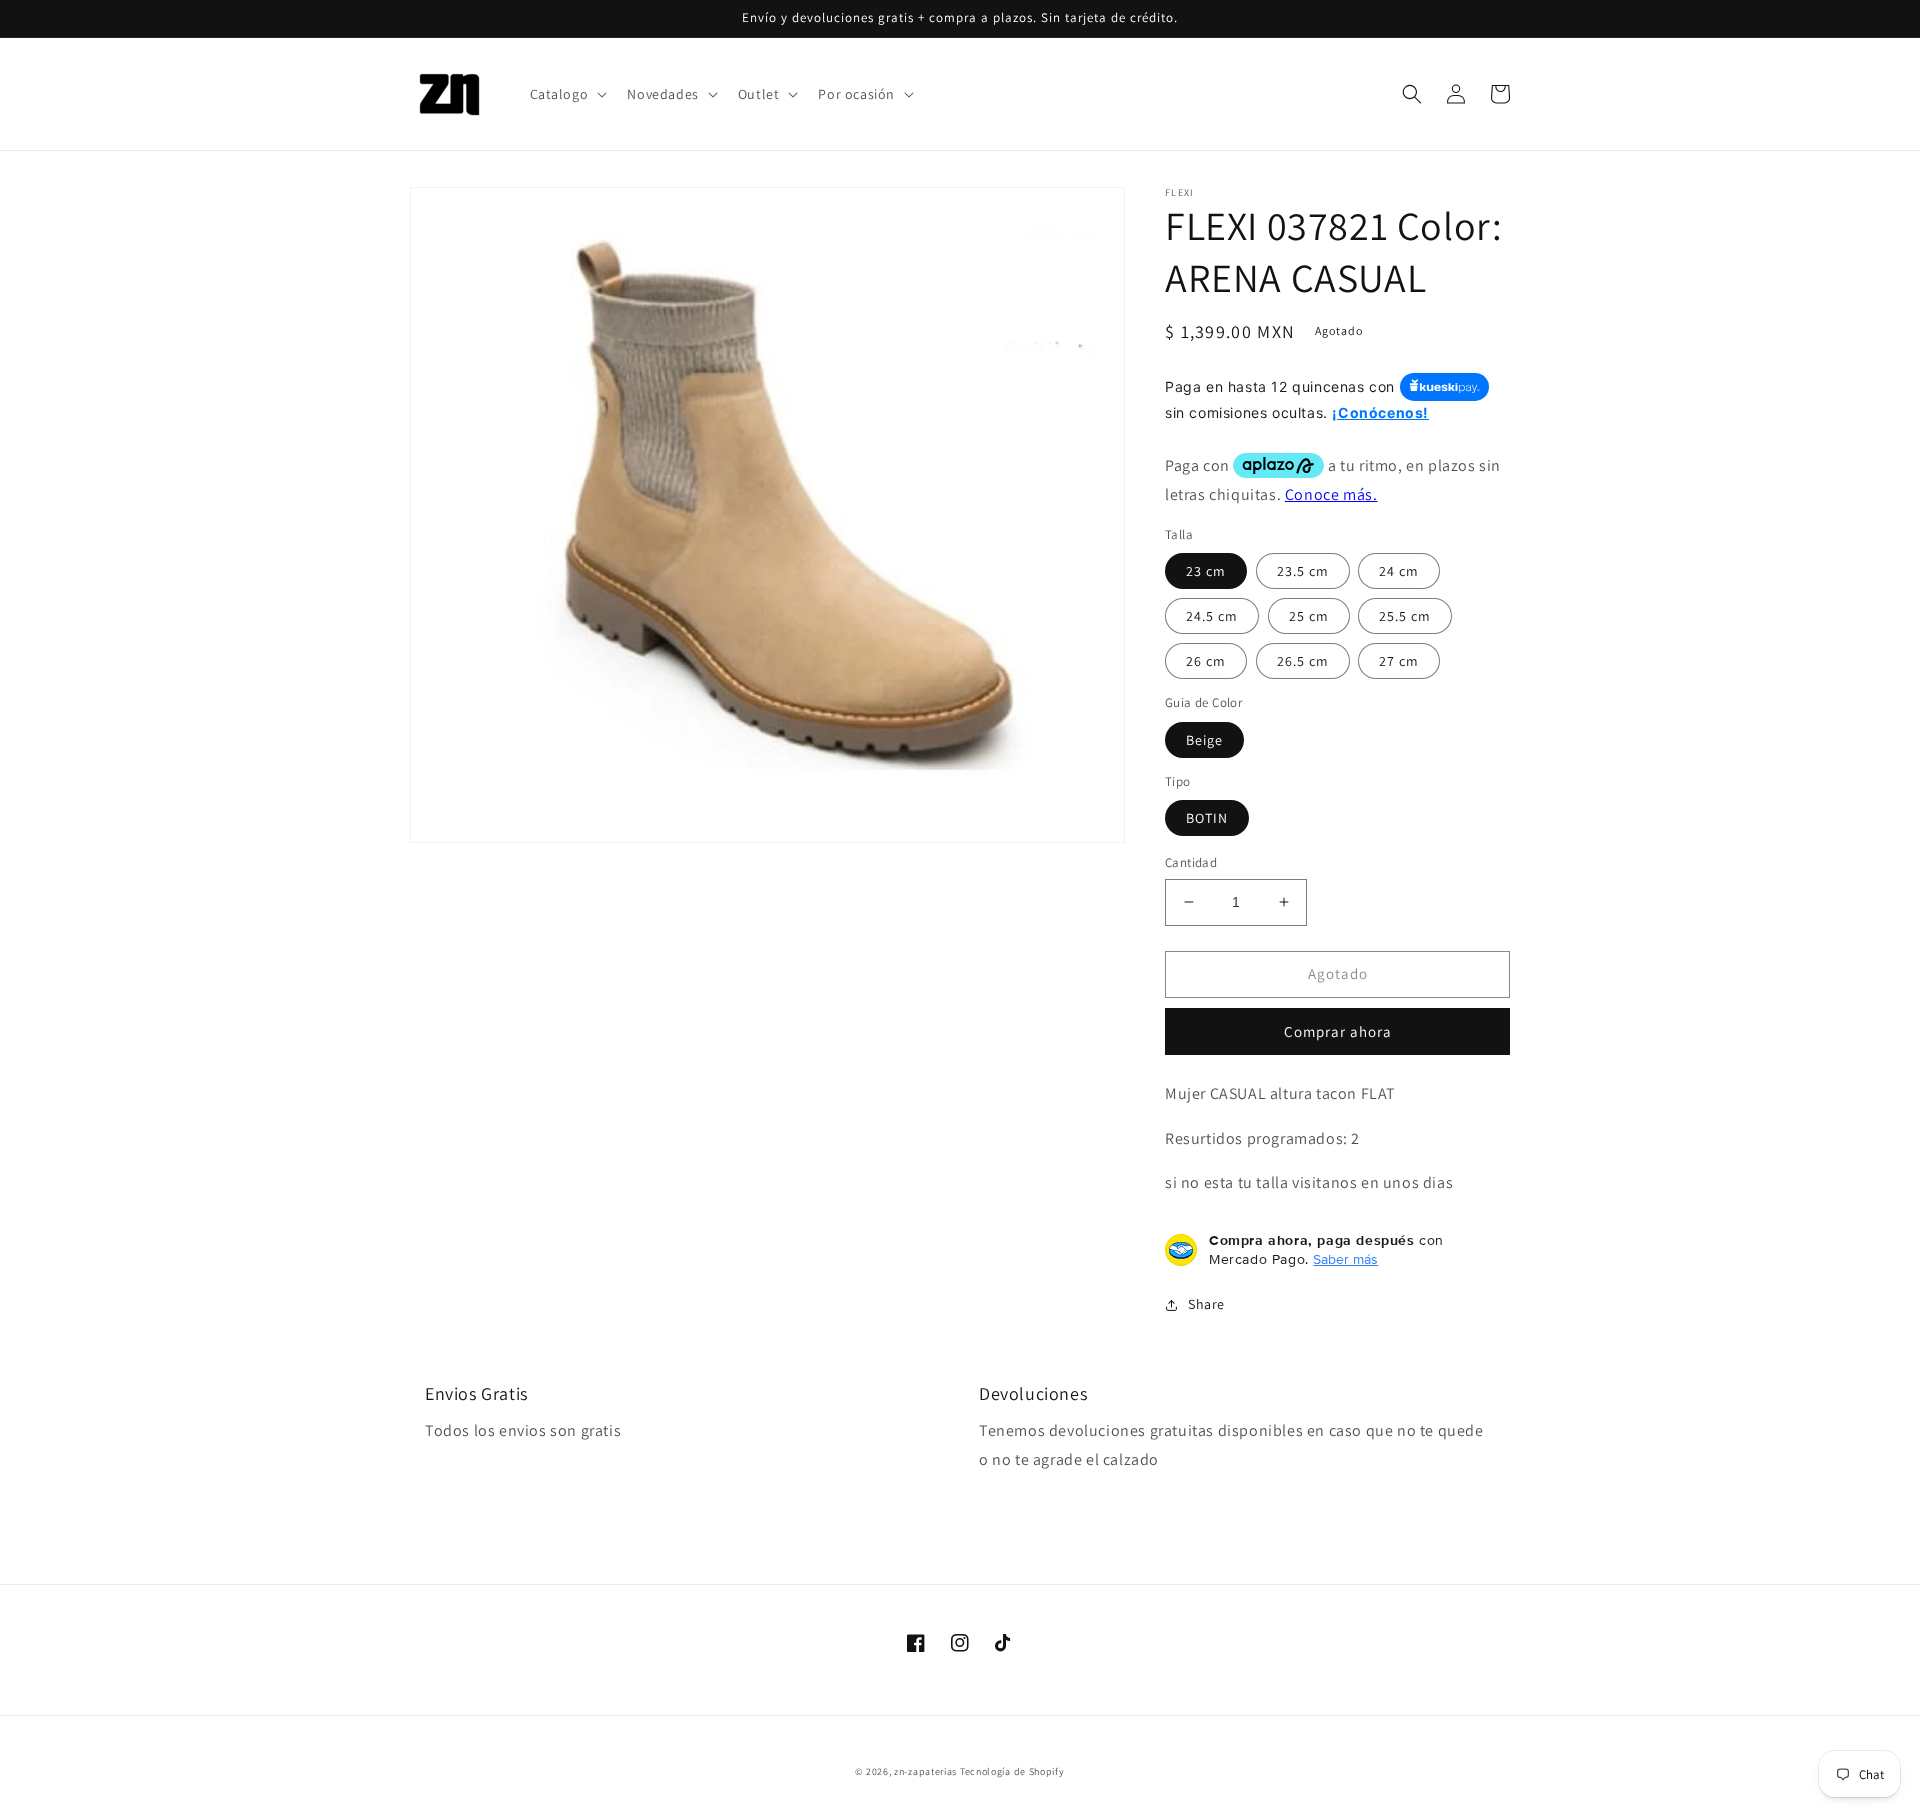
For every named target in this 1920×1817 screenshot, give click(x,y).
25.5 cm (1405, 616)
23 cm (1206, 571)
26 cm (1206, 661)
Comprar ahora (1338, 1031)
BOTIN (1207, 818)
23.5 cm (1303, 571)
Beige (1204, 740)
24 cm (1399, 571)
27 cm (1399, 661)
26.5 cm (1303, 661)
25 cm (1309, 616)
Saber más (1345, 1259)
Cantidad (1191, 862)
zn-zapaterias (925, 1771)
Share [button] (1206, 1304)
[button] (567, 94)
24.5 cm (1212, 616)
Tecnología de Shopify (1012, 1771)
